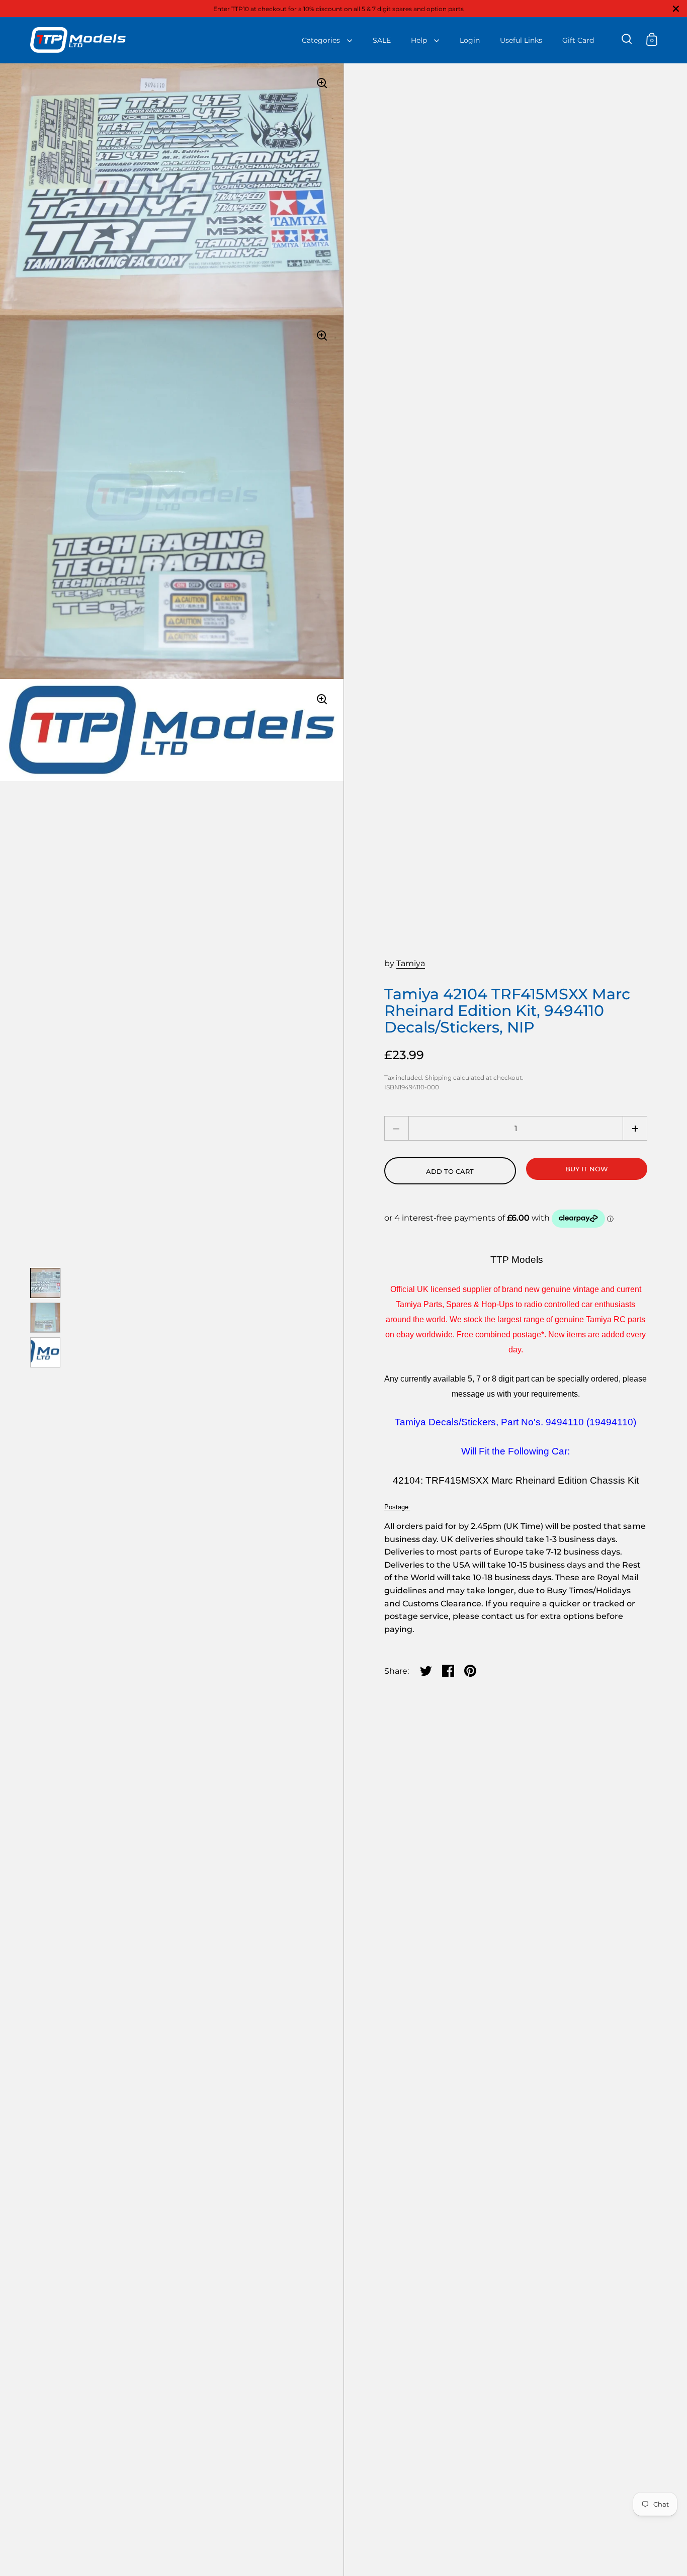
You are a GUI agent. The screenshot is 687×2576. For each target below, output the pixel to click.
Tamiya (411, 963)
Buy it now (587, 1169)
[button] (635, 1128)
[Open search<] (627, 39)
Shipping (438, 1078)
